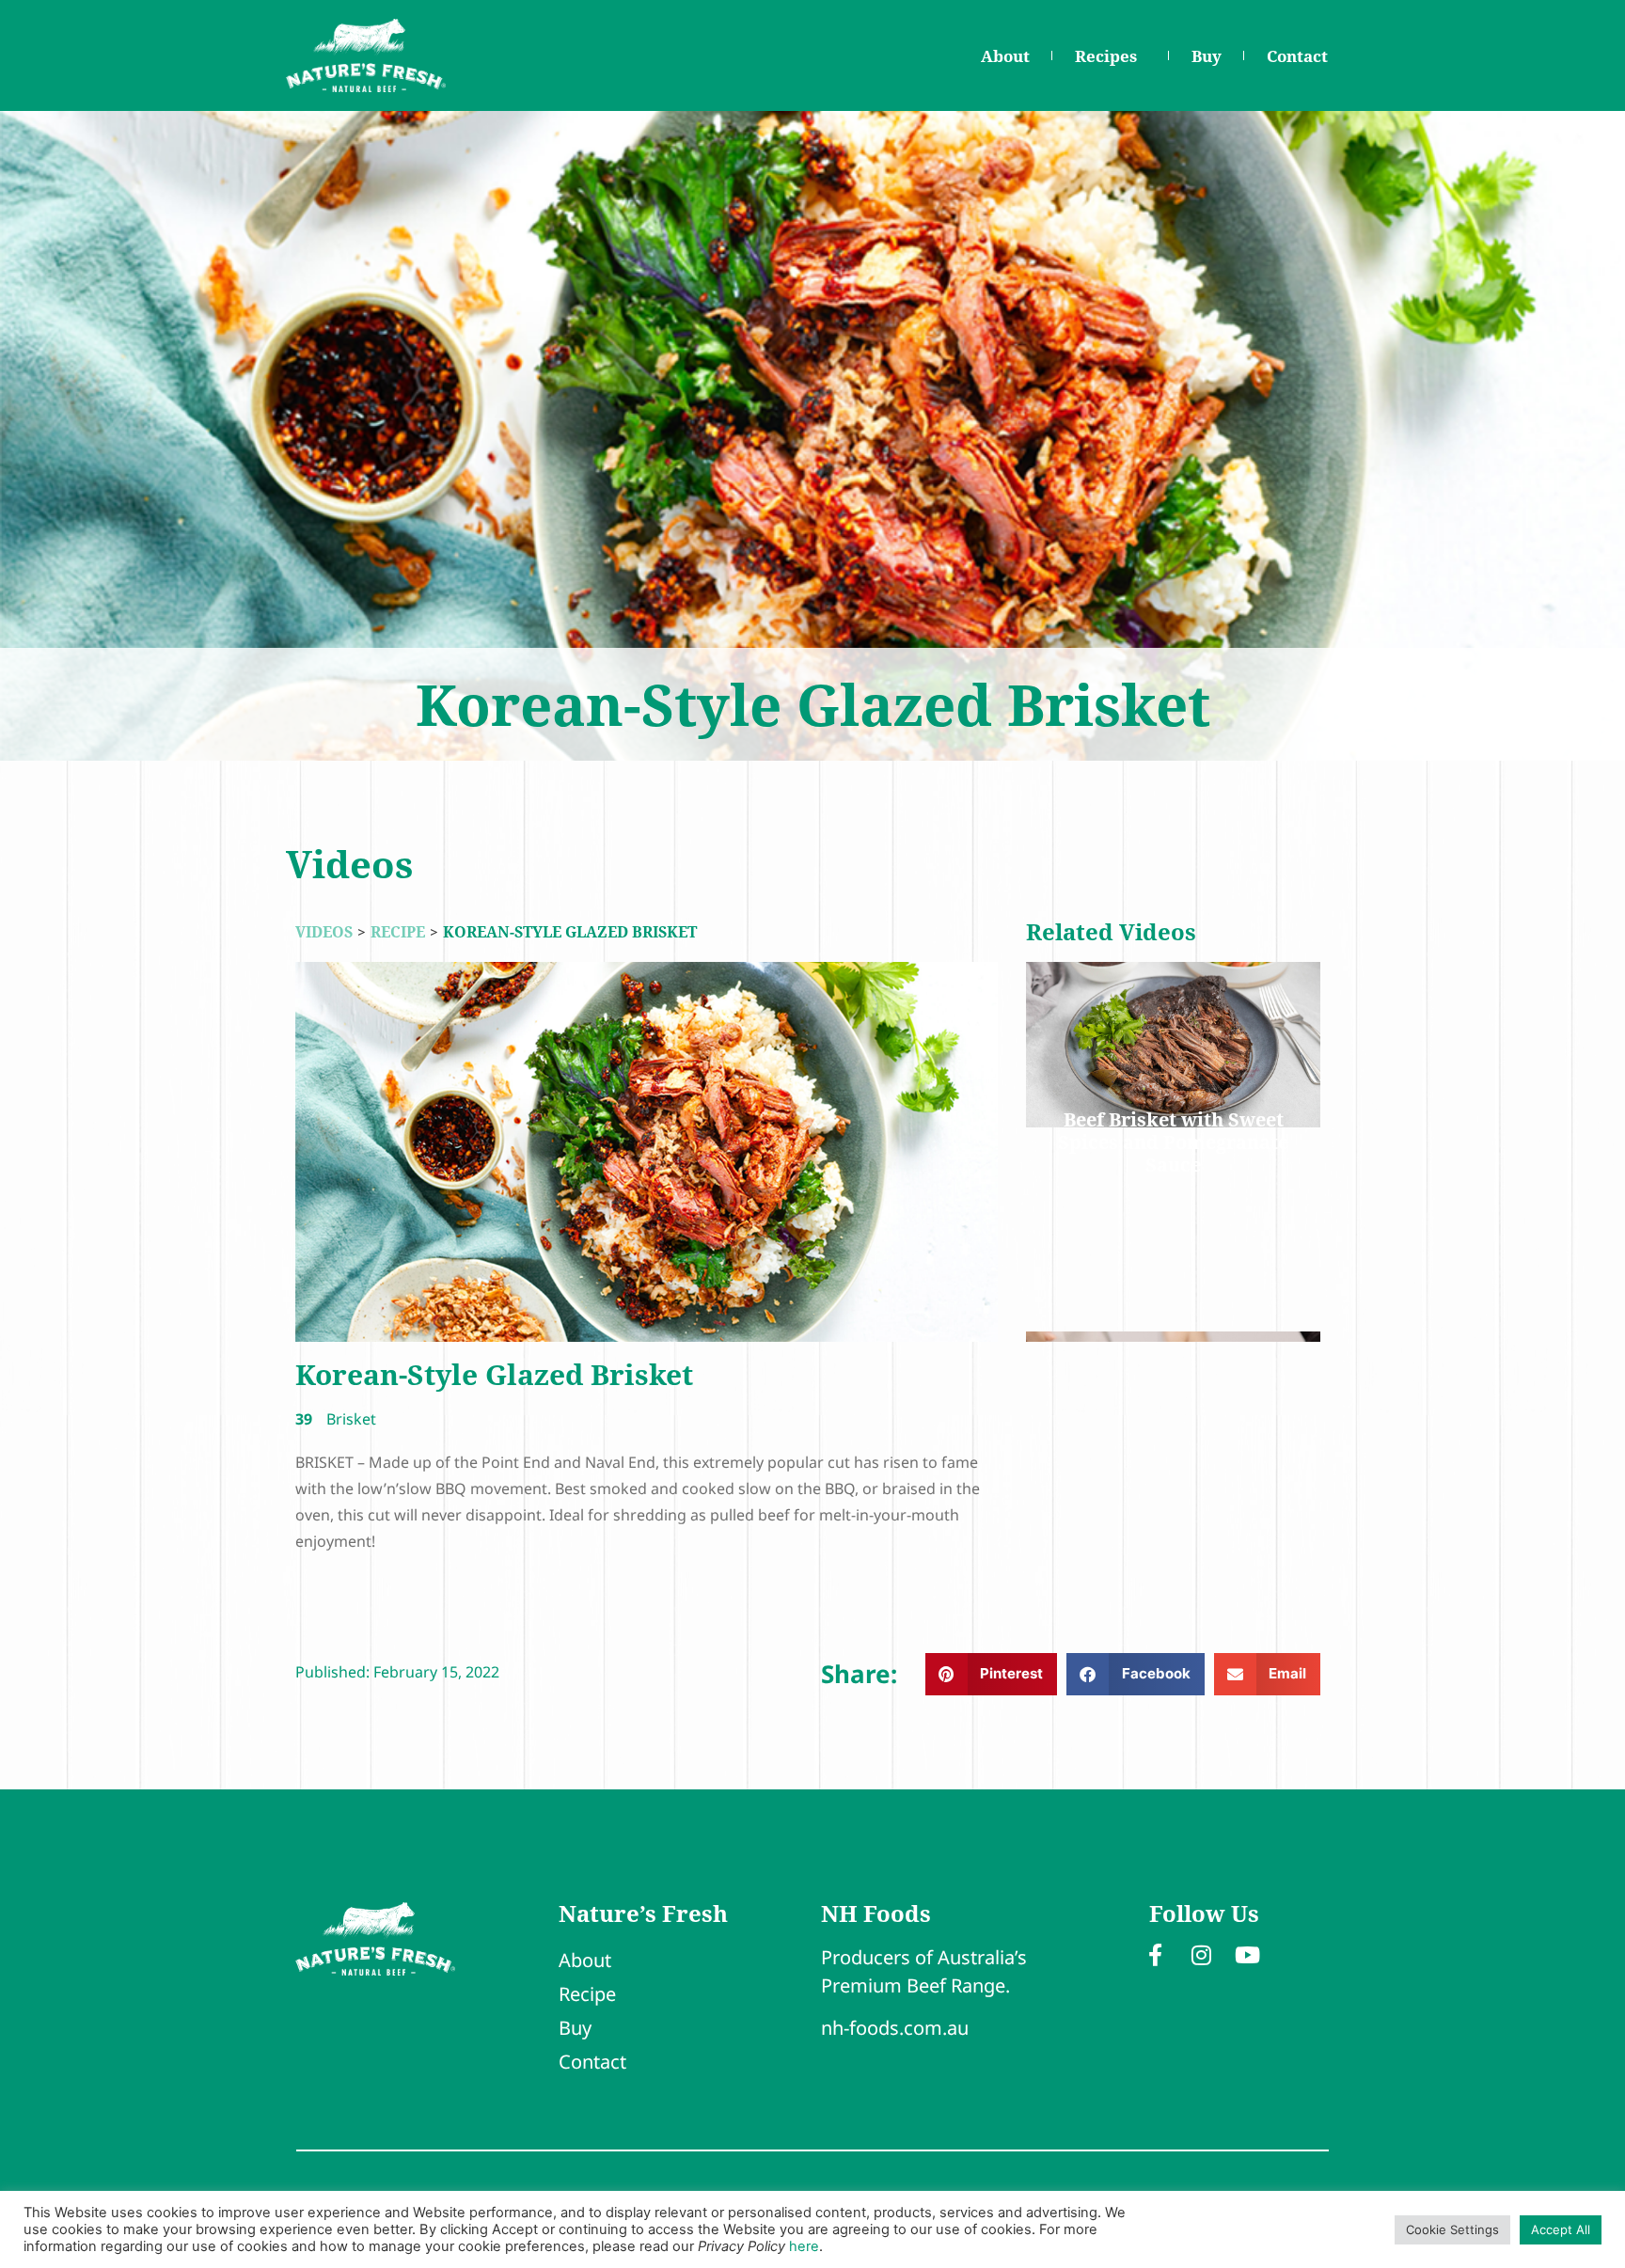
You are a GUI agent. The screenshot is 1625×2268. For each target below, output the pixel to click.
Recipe (398, 932)
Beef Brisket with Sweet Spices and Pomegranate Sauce (1173, 1142)
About (1005, 56)
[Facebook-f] (1156, 1955)
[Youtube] (1248, 1955)
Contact (1297, 56)
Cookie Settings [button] (1452, 2229)
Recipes (1106, 56)
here (804, 2246)
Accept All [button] (1561, 2229)
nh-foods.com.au (895, 2028)
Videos (324, 932)
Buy (1207, 56)
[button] (992, 1674)
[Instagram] (1202, 1955)
